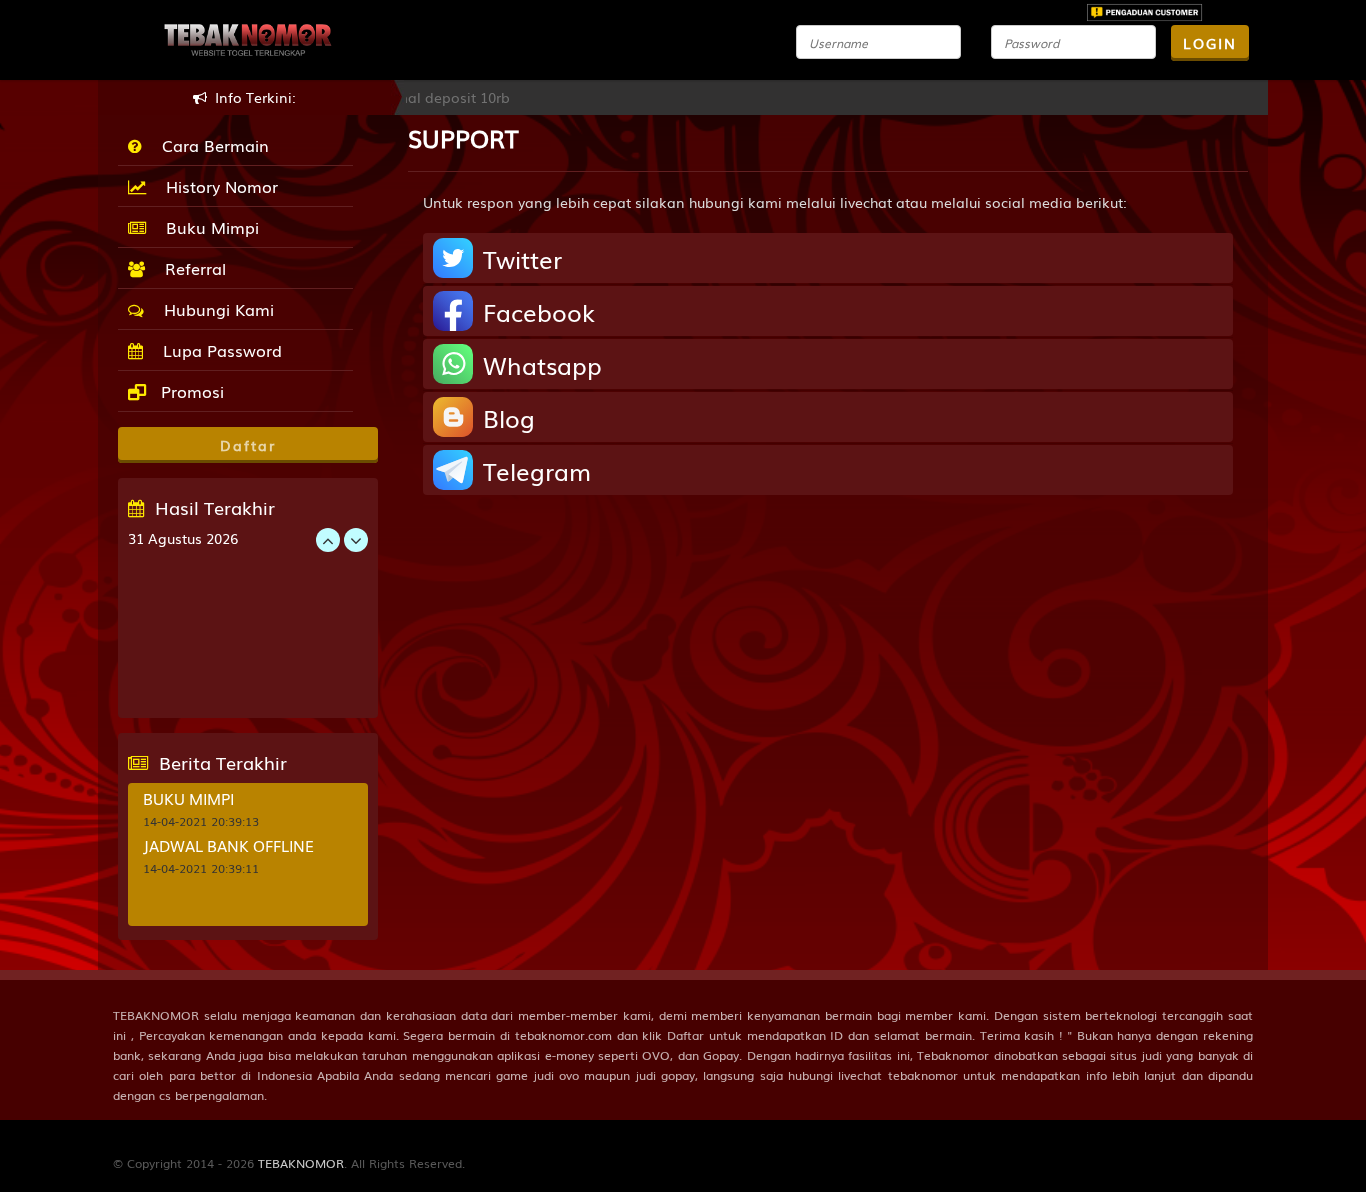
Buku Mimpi (207, 227)
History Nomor (217, 186)
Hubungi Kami (214, 309)
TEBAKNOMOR (301, 1163)
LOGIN (1210, 43)
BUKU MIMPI (188, 798)
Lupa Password (217, 350)
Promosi (190, 391)
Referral (190, 268)
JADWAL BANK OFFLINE (228, 845)
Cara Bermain (210, 145)
